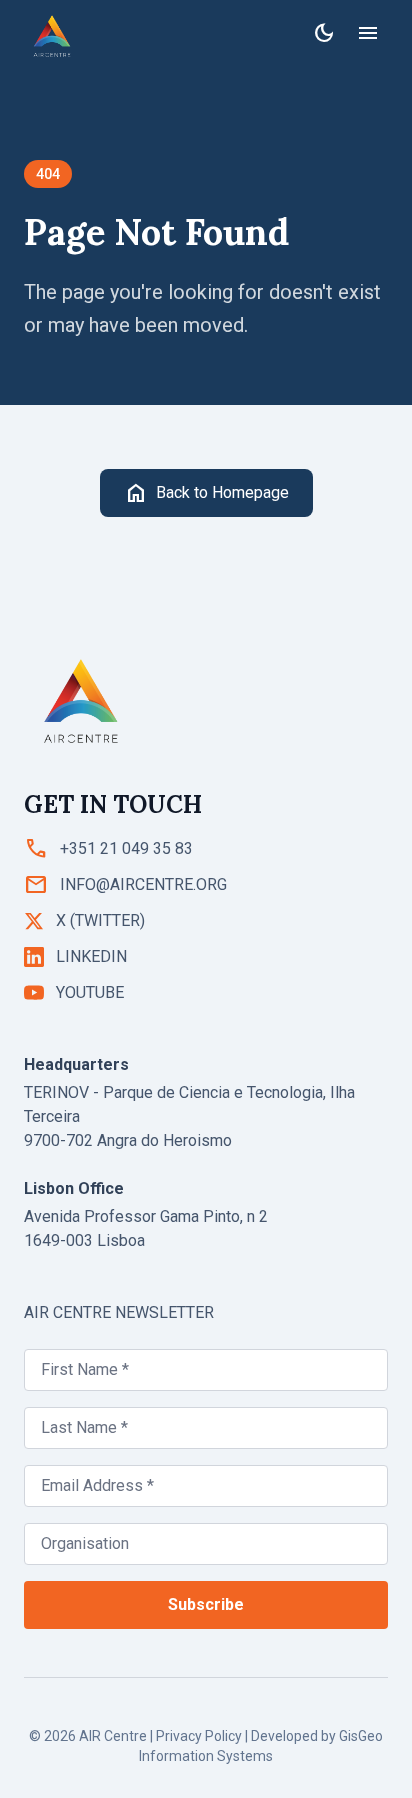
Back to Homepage (206, 493)
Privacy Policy (199, 1736)
